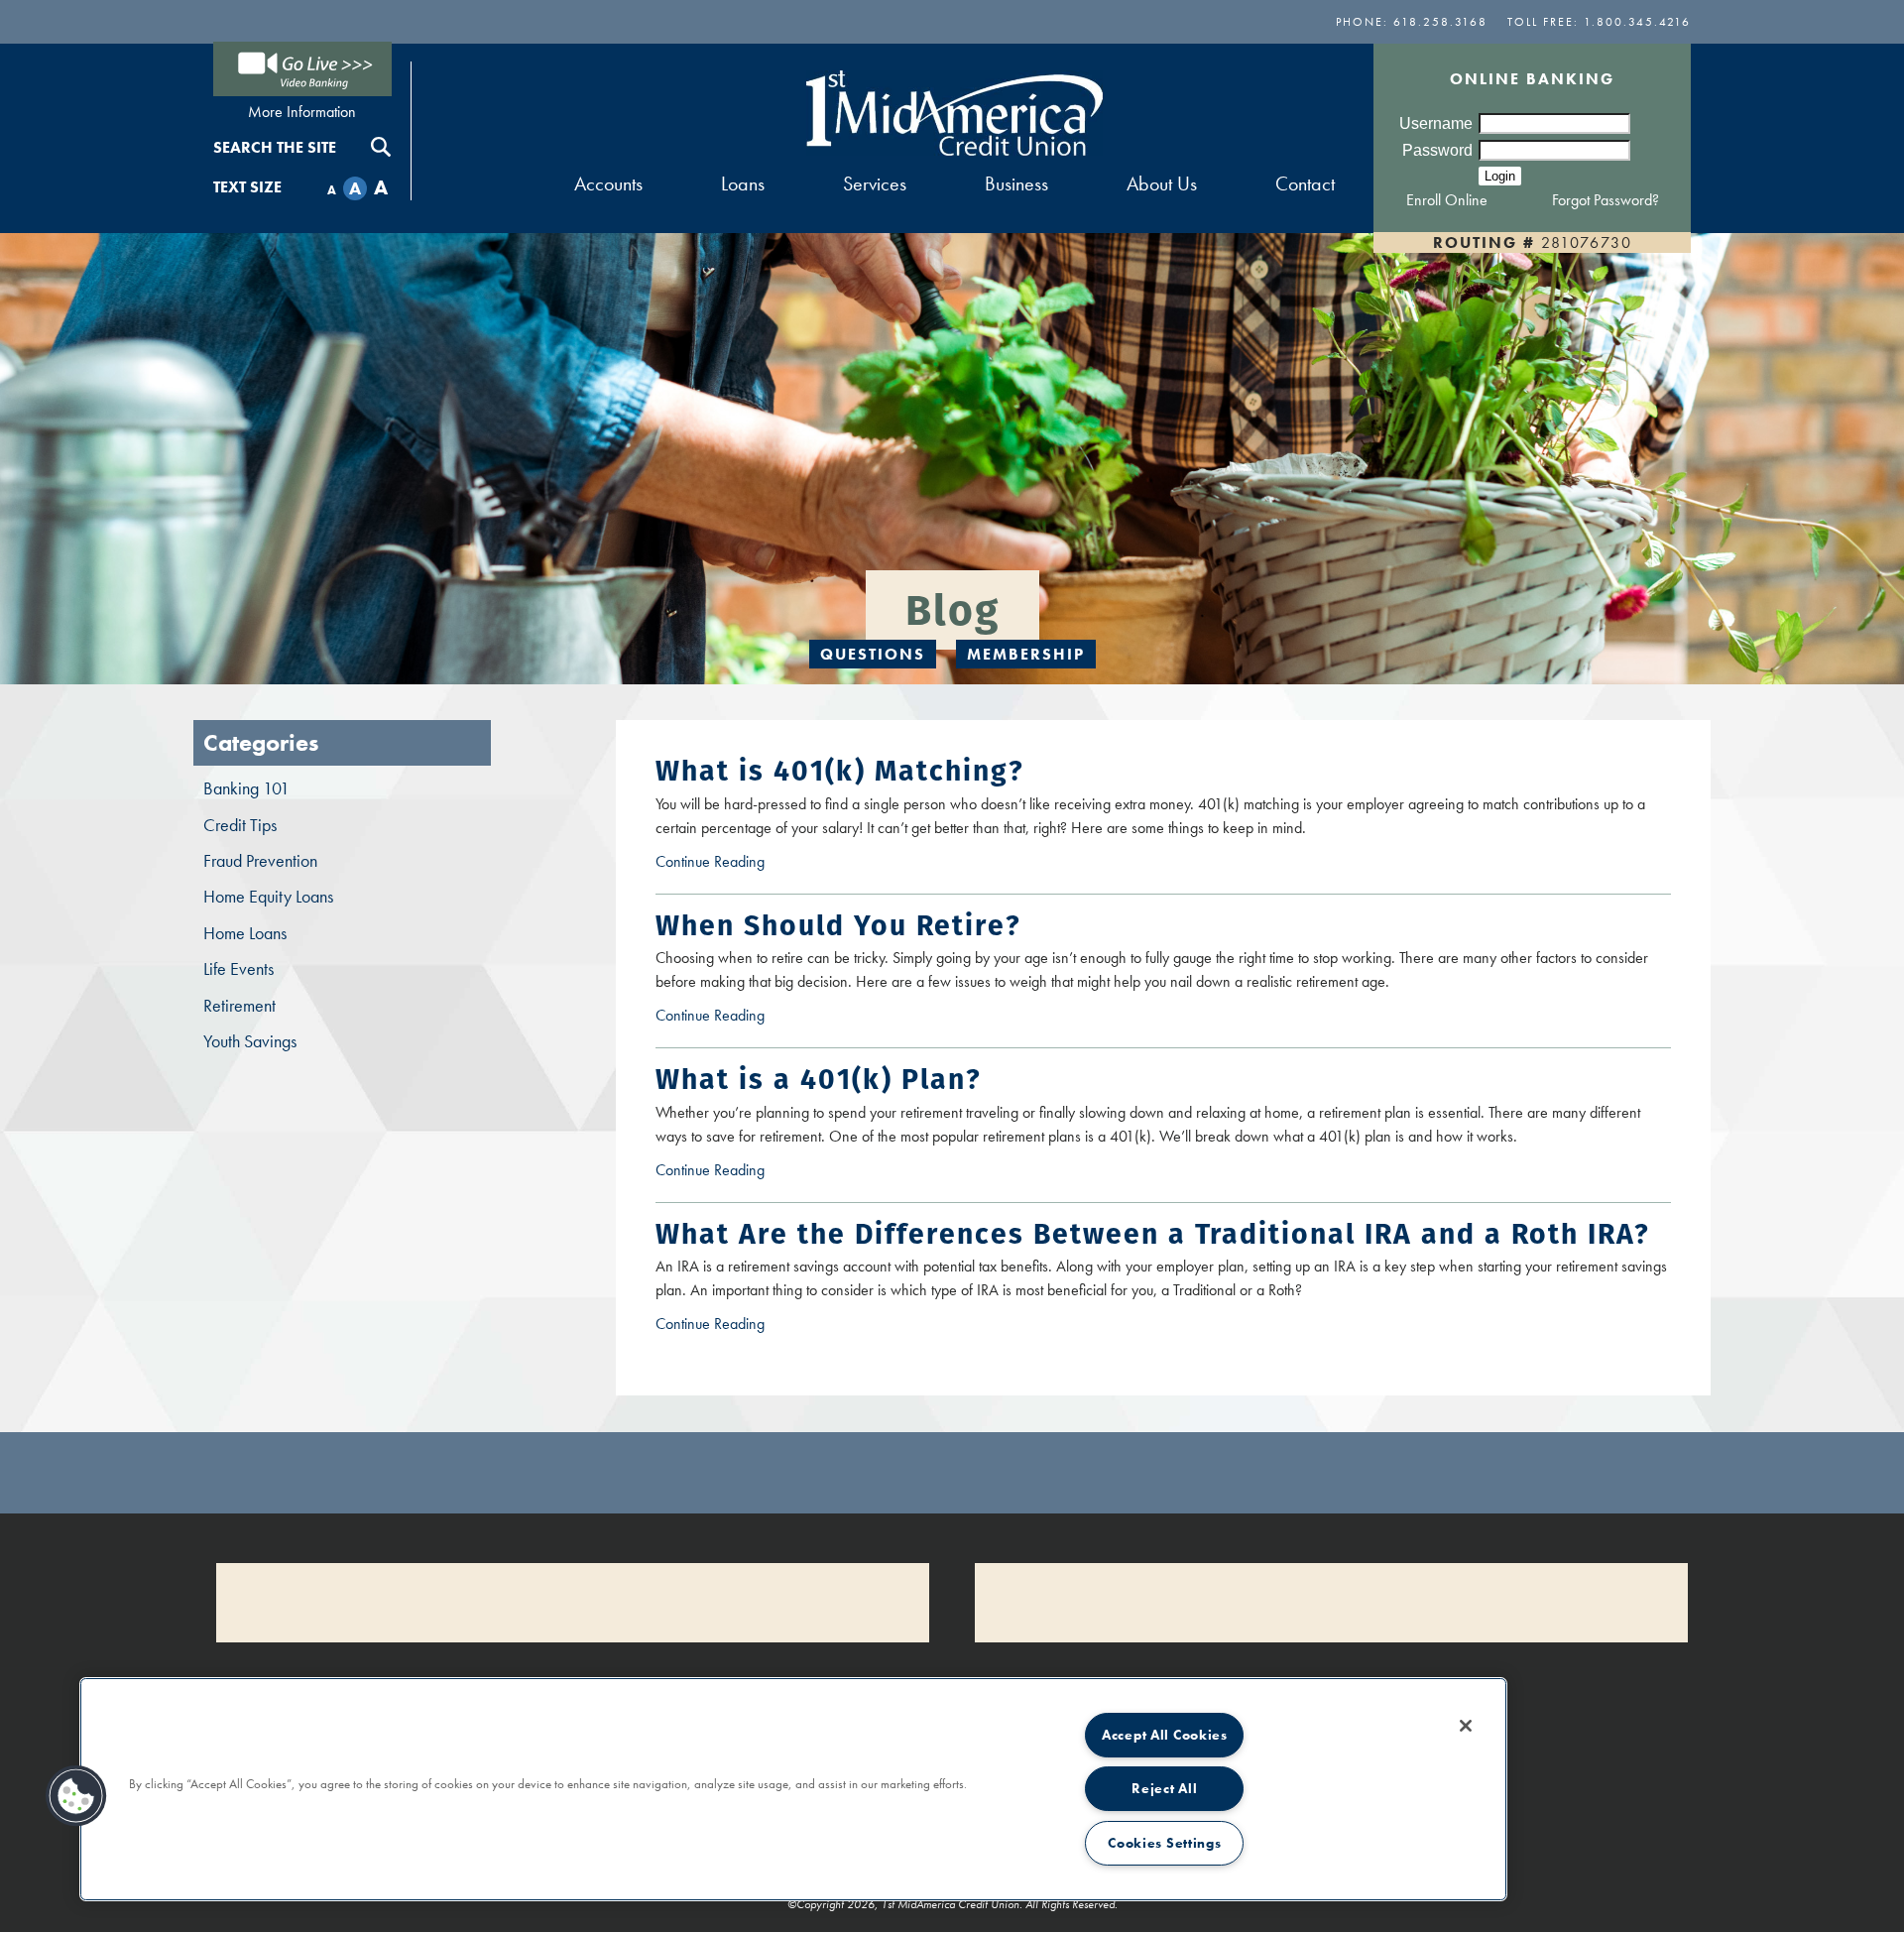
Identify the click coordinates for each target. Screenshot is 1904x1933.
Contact (1305, 183)
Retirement (239, 1006)
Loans (743, 183)
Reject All (1164, 1788)
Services (875, 183)
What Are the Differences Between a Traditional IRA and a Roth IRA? (1153, 1234)
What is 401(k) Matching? (840, 771)
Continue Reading (742, 862)
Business (1016, 183)
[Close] (1466, 1726)
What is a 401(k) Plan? (819, 1079)
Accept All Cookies (1165, 1735)
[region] (793, 1789)
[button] (76, 1796)
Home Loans (245, 933)
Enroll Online (1447, 200)
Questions (873, 654)
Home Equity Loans (268, 897)
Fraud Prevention (260, 861)
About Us (1162, 183)
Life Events (238, 969)
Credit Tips (240, 825)
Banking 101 (246, 788)
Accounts (608, 183)
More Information (302, 112)
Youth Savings (250, 1041)
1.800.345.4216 (1637, 22)
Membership (1026, 654)
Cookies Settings (1165, 1843)
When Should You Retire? (838, 925)
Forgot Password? (1606, 200)
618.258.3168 (1440, 22)
